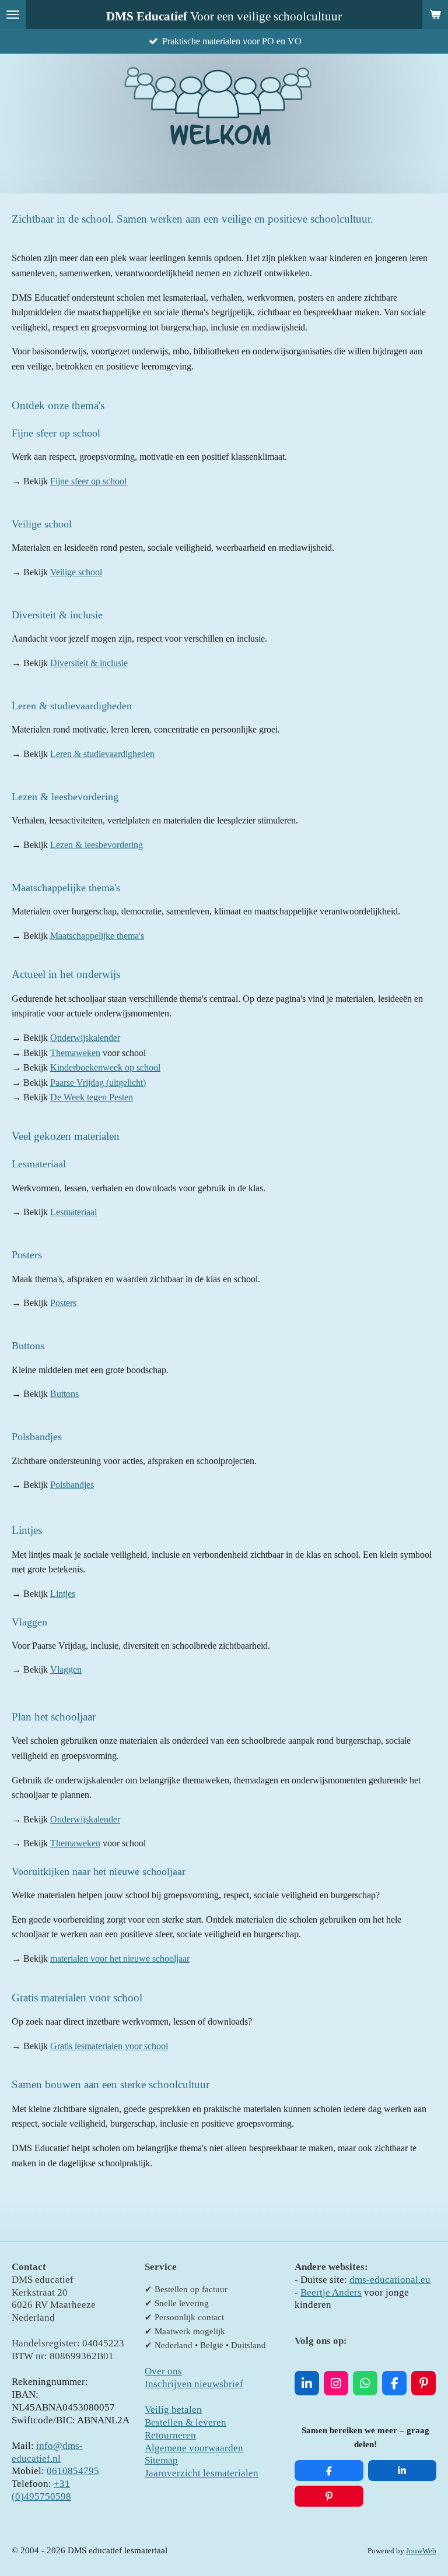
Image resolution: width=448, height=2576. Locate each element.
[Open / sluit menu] (13, 15)
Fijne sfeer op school (88, 481)
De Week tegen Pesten (92, 1097)
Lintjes (63, 1594)
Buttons (64, 1394)
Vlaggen (66, 1669)
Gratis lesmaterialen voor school (109, 2046)
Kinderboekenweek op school (105, 1067)
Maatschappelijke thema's (97, 936)
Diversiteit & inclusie (89, 663)
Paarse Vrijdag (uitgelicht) (98, 1083)
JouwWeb (421, 2551)
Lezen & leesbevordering (97, 845)
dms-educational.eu (390, 2280)
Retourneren (170, 2435)
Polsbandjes (72, 1485)
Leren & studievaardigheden (102, 754)
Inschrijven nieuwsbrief (194, 2384)
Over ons (163, 2371)
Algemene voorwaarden (194, 2448)
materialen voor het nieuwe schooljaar (120, 1959)
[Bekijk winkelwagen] (435, 15)
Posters (63, 1303)
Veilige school (76, 572)
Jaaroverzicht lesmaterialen (202, 2473)
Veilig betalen (173, 2410)
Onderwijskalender (85, 1038)
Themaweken (75, 1053)
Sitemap (161, 2460)
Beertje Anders (331, 2292)
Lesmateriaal (73, 1212)
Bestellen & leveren (185, 2422)
